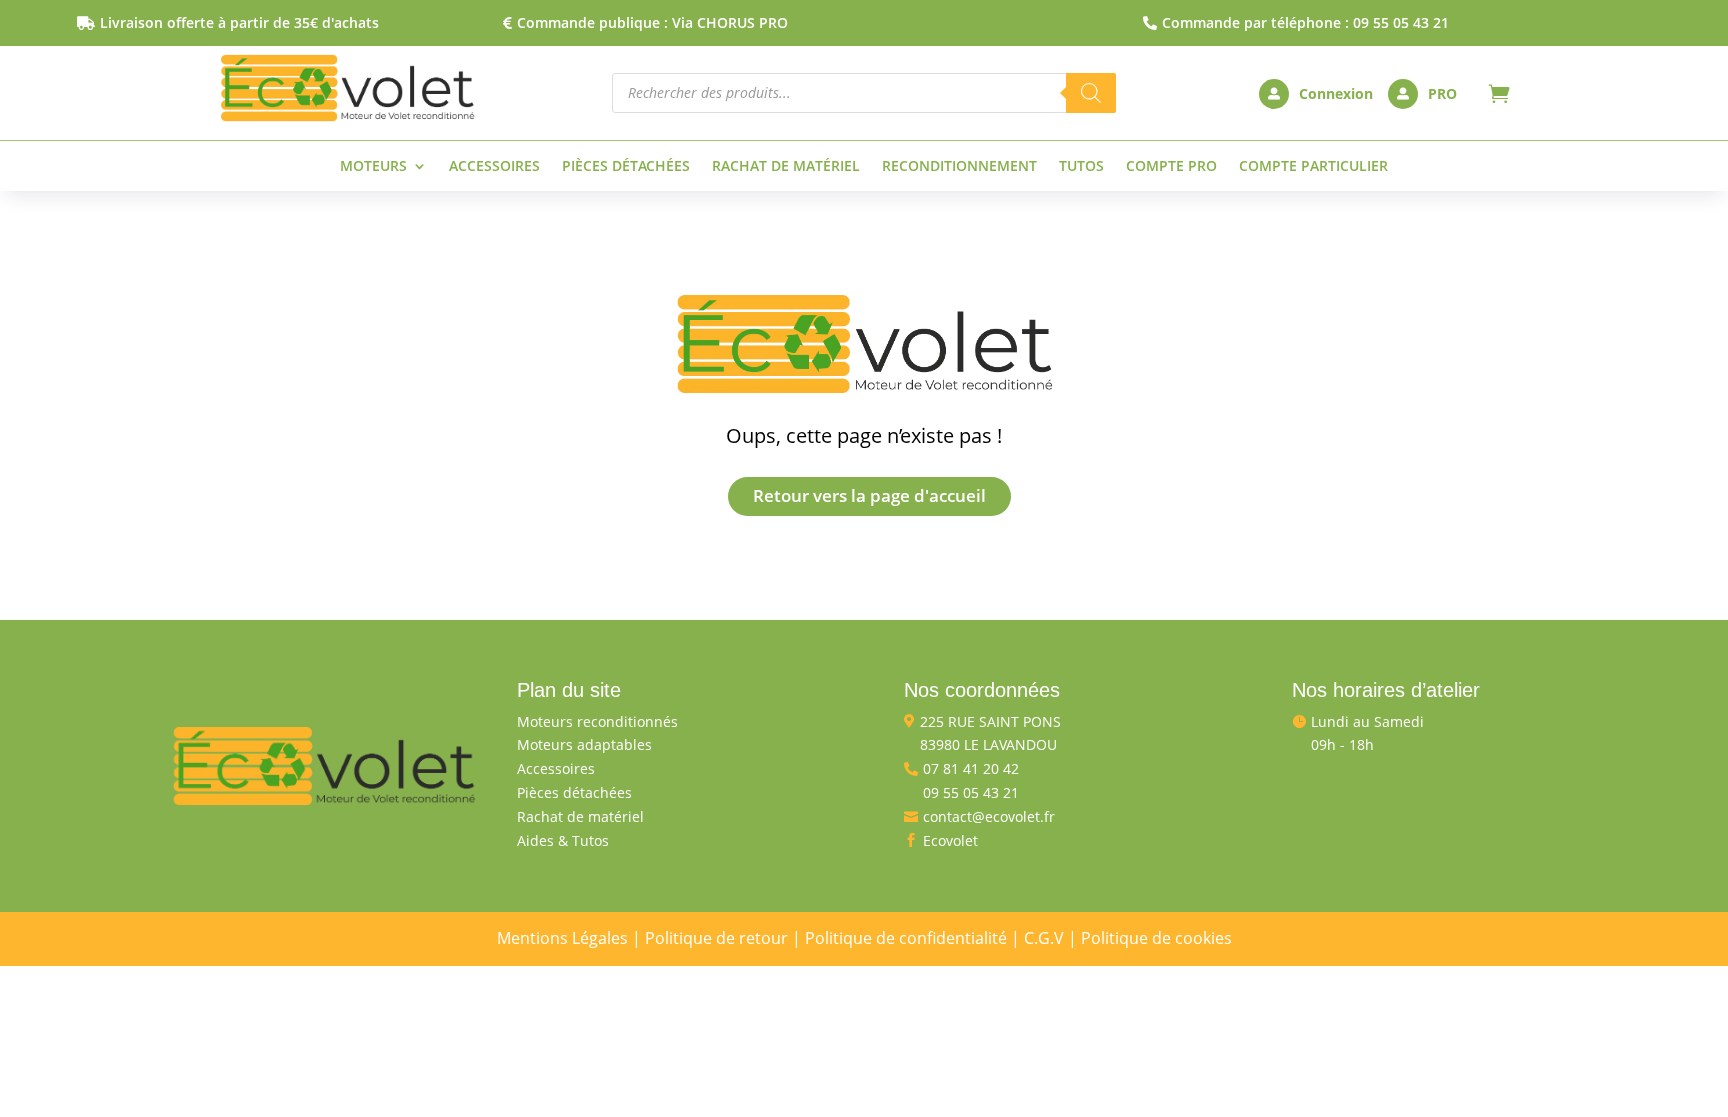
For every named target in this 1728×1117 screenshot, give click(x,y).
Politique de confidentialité (906, 938)
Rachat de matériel (786, 167)
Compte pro (1171, 167)
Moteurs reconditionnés (597, 721)
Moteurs (373, 167)
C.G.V (1044, 938)
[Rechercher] (1091, 93)
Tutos (1081, 167)
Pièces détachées (626, 167)
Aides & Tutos (563, 840)
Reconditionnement (959, 167)
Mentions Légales (562, 938)
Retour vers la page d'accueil (869, 495)
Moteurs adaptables (584, 744)
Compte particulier (1313, 167)
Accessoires (494, 167)
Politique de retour (716, 938)
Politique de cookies (1156, 938)
